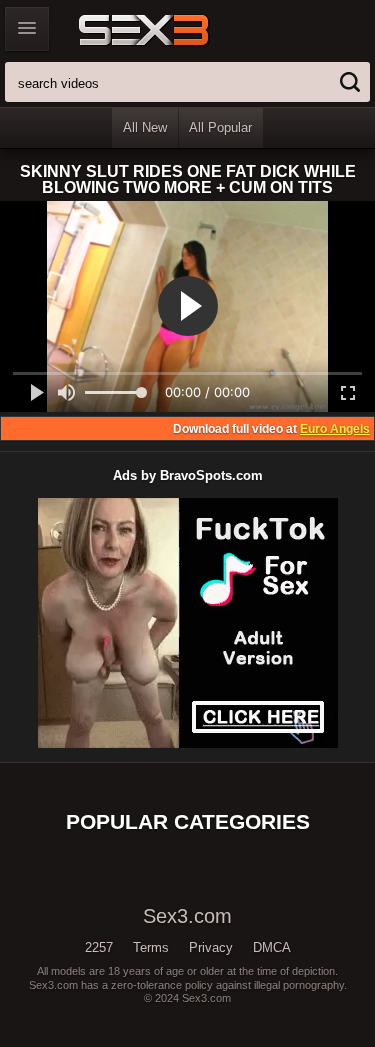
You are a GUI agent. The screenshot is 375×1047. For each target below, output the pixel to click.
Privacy (211, 947)
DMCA (272, 947)
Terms (151, 947)
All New (145, 127)
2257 (99, 947)
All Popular (220, 127)
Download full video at (271, 429)
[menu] (27, 29)
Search (350, 82)
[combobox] (187, 82)
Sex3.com (178, 30)
